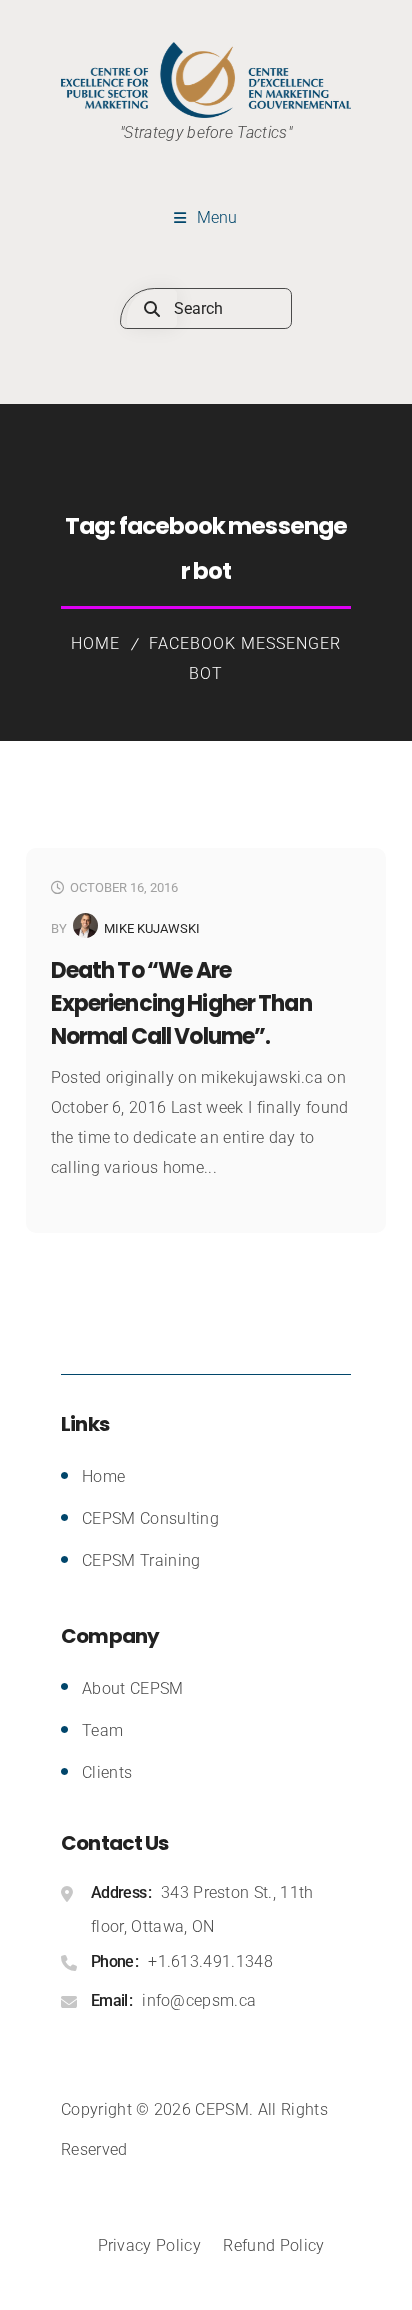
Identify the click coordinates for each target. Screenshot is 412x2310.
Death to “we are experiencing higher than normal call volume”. (181, 1003)
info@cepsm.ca (199, 2000)
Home (95, 643)
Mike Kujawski (152, 928)
